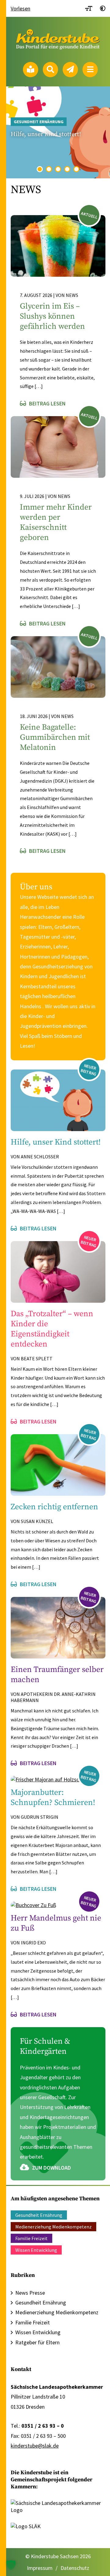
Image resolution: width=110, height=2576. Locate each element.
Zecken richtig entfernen (54, 1507)
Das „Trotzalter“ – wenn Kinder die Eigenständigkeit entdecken (52, 1329)
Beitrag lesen (47, 403)
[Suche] (50, 70)
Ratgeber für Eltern (37, 2342)
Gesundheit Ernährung (39, 122)
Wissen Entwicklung (36, 2250)
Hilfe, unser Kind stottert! (46, 134)
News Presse (30, 2293)
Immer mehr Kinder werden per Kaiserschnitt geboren (56, 522)
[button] (11, 2565)
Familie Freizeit (31, 2238)
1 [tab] (40, 169)
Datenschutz (75, 2568)
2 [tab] (49, 169)
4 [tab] (67, 169)
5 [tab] (77, 169)
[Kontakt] (70, 70)
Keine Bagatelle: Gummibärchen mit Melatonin (55, 737)
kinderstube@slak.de (35, 2446)
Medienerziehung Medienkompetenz (53, 2227)
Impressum (40, 2568)
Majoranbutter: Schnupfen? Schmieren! (53, 1798)
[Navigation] (90, 70)
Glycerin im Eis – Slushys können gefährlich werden (52, 316)
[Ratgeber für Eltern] (31, 70)
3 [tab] (58, 169)
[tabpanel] (58, 132)
